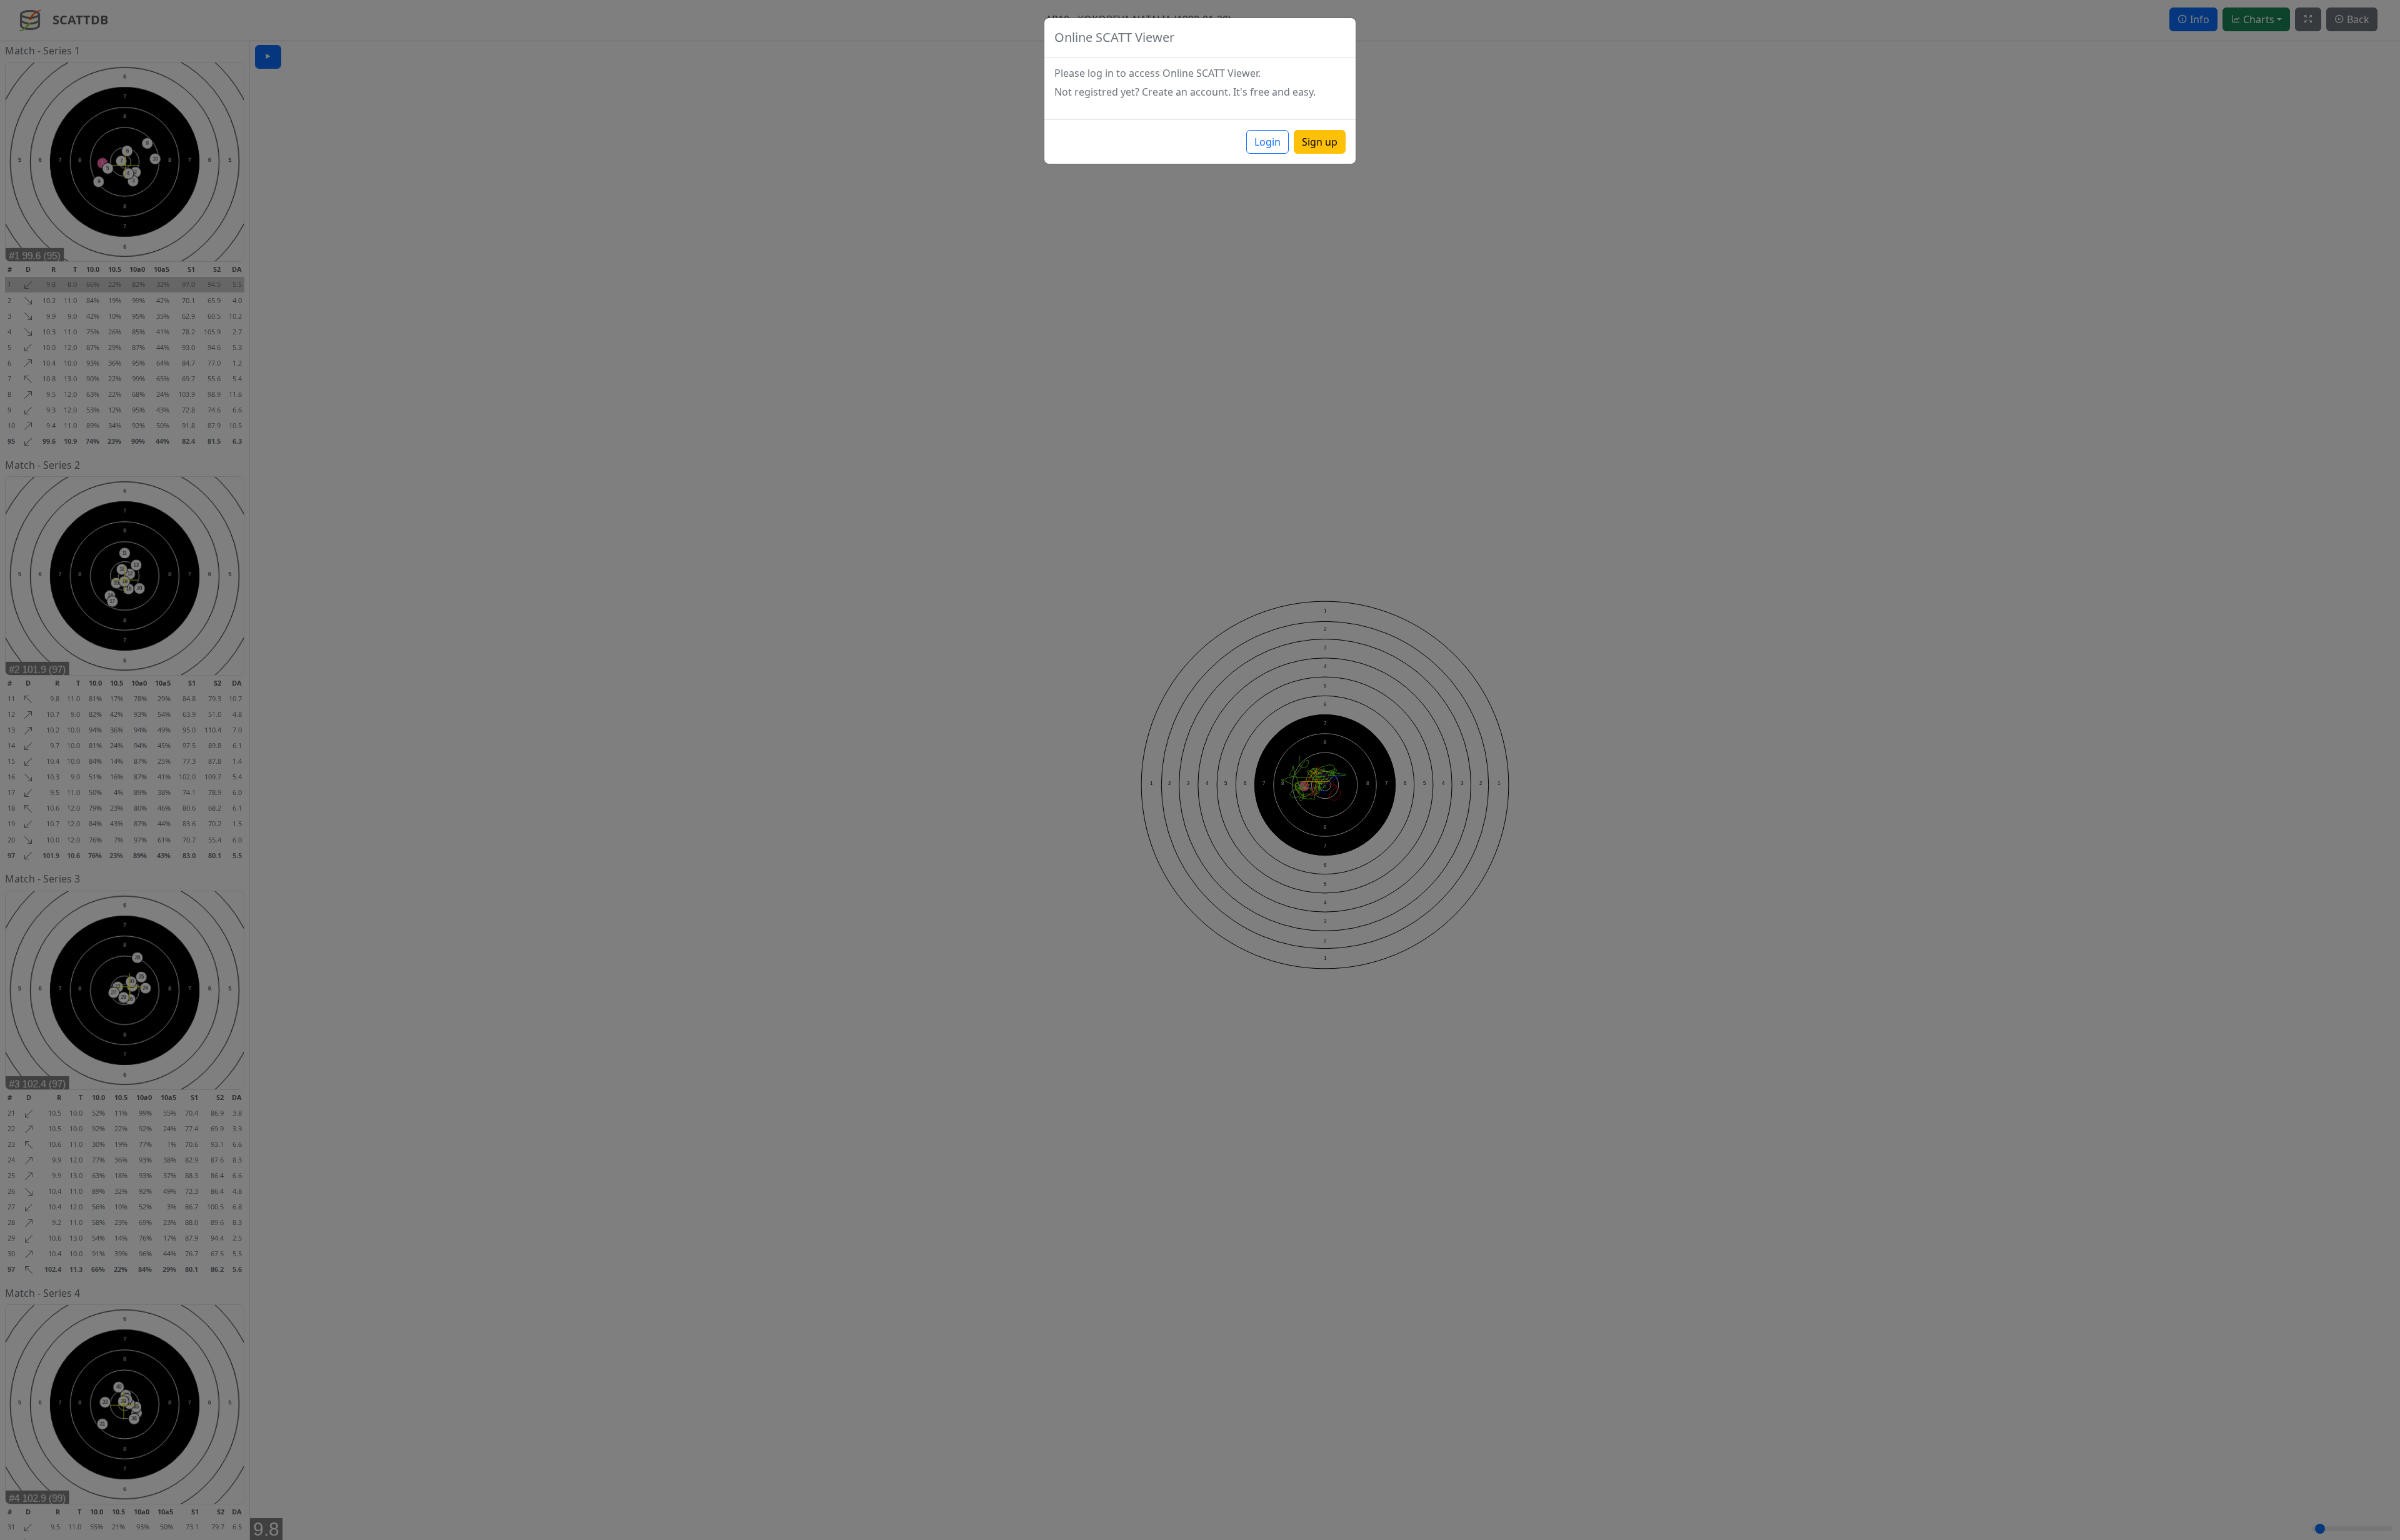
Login (1267, 142)
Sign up (1320, 142)
